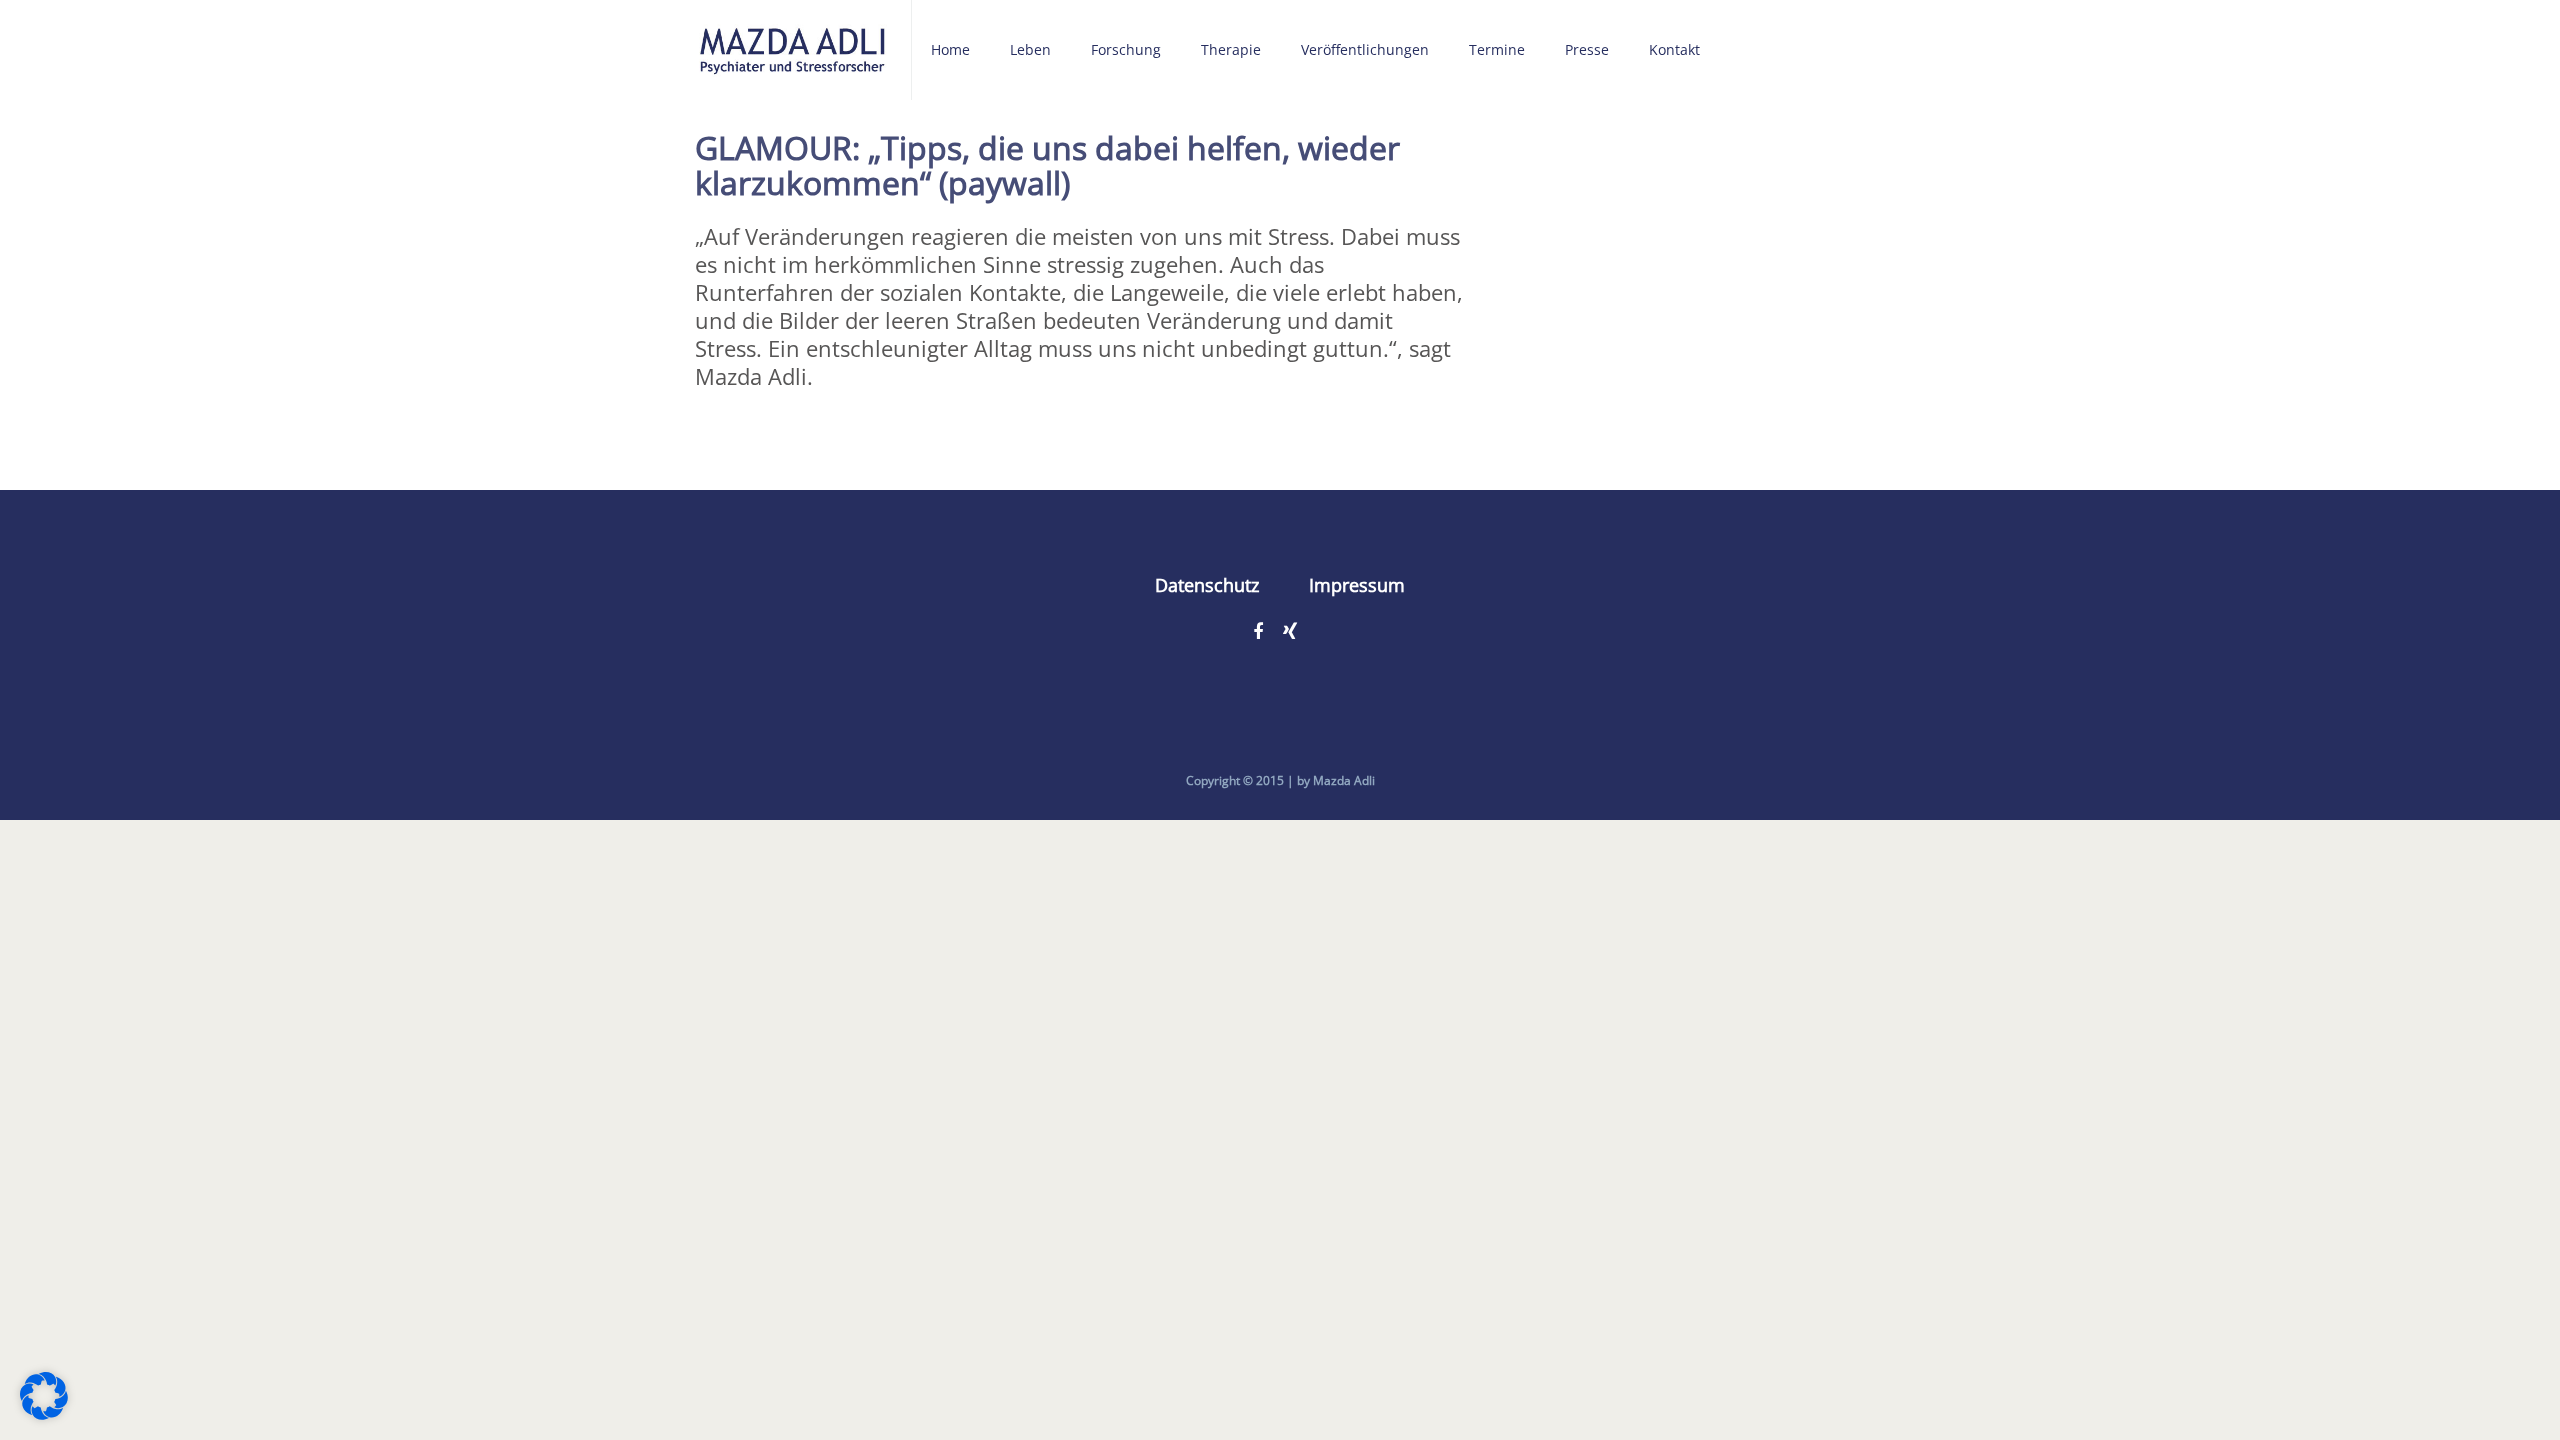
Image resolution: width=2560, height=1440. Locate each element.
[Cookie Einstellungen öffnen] (44, 1411)
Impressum (1357, 585)
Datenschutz (1207, 585)
